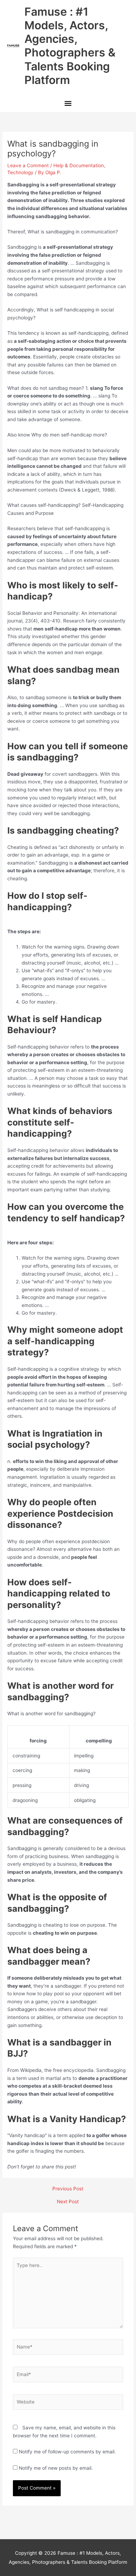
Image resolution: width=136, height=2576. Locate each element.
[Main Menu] (68, 104)
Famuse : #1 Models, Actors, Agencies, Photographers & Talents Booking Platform (70, 46)
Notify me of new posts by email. (56, 2468)
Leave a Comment (28, 165)
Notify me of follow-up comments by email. (67, 2452)
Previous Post (68, 2189)
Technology (20, 172)
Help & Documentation (79, 165)
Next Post (68, 2202)
